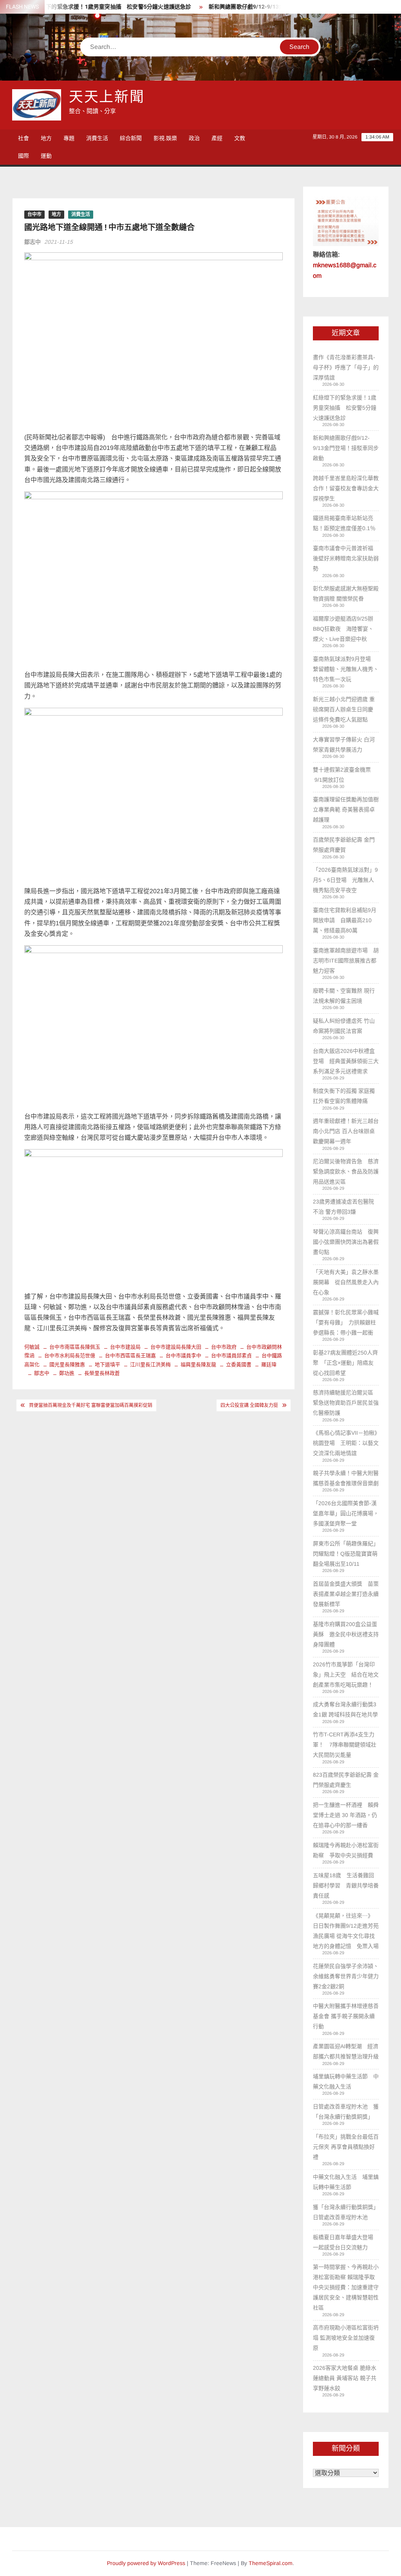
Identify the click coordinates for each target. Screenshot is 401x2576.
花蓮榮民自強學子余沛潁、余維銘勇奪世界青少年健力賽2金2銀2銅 (346, 1976)
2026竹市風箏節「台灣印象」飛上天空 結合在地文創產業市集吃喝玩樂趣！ (346, 1675)
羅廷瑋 (269, 1364)
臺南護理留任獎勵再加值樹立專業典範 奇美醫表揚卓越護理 (346, 809)
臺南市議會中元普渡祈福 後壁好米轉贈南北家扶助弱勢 (346, 558)
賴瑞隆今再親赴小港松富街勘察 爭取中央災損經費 (346, 1850)
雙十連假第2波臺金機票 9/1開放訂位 (342, 775)
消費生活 (97, 138)
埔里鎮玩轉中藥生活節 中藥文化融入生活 (346, 2081)
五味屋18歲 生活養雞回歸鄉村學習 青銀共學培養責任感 (346, 1885)
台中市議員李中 (183, 1355)
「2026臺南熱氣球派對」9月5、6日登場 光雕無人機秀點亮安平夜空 (345, 880)
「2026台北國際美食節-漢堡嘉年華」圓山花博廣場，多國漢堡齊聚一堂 (346, 1513)
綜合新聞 (131, 138)
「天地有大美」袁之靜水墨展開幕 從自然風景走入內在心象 (346, 1282)
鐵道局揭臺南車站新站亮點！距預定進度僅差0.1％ (345, 523)
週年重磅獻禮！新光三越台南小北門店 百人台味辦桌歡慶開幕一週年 (346, 1131)
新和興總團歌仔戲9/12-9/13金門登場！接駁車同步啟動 (253, 7)
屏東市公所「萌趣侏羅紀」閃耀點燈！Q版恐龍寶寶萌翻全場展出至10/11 (346, 1554)
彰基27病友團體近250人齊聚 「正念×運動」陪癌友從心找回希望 (345, 1363)
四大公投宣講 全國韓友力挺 (249, 1405)
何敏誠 (32, 1347)
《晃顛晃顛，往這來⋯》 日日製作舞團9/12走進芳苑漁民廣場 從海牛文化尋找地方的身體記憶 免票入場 (346, 1931)
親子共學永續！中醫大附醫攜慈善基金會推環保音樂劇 (346, 1478)
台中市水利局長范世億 (70, 1355)
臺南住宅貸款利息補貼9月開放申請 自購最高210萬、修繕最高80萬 (345, 920)
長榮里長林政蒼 (102, 1373)
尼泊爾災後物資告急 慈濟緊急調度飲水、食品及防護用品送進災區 (346, 1171)
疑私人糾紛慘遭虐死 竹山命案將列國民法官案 (344, 1026)
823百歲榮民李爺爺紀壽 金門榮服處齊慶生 (346, 1780)
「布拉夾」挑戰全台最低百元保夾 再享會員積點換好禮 (346, 2147)
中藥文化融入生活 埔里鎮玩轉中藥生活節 (346, 2182)
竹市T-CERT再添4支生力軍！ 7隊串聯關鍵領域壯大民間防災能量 (345, 1745)
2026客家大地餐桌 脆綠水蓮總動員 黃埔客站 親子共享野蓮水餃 (345, 2378)
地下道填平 (107, 1364)
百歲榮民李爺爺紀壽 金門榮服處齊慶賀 (344, 845)
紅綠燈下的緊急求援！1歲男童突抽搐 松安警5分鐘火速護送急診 (86, 7)
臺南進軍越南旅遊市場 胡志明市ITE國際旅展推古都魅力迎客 (346, 961)
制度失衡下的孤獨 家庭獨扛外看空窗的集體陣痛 (344, 1096)
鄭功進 (67, 1373)
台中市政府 (224, 1347)
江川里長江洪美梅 (150, 1364)
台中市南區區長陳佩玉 (75, 1347)
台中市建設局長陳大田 (176, 1347)
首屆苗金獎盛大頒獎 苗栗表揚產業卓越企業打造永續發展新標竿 (346, 1594)
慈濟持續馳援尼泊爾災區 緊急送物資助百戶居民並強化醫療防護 (346, 1403)
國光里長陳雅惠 (67, 1364)
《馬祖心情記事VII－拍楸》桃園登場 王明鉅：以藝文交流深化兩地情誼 (346, 1443)
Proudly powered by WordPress (146, 2563)
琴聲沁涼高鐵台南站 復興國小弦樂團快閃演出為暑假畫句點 (346, 1242)
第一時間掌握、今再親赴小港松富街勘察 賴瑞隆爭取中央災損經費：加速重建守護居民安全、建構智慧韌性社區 (346, 2287)
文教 (240, 138)
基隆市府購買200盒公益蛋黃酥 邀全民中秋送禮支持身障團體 (346, 1634)
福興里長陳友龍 (198, 1364)
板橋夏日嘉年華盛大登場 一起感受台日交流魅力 (345, 2242)
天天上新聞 (107, 97)
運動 (46, 156)
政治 (194, 138)
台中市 (34, 214)
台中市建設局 (125, 1347)
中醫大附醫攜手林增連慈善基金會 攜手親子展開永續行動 (346, 2016)
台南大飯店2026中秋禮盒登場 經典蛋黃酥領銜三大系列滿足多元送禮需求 (346, 1061)
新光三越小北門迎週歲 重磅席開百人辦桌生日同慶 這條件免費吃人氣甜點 (344, 709)
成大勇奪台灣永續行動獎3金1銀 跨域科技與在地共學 (345, 1709)
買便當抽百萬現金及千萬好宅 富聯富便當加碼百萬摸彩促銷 (91, 1405)
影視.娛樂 (165, 138)
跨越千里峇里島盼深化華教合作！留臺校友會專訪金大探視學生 (346, 488)
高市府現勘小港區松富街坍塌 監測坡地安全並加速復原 (346, 2338)
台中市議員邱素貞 (231, 1355)
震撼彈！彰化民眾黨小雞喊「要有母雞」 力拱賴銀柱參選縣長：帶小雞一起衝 (346, 1322)
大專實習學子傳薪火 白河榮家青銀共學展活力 (344, 745)
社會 (23, 138)
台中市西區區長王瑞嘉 (130, 1355)
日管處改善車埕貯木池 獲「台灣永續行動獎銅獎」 (346, 2112)
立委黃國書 (239, 1364)
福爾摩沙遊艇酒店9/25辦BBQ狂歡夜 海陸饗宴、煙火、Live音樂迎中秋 (343, 629)
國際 (23, 156)
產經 (217, 138)
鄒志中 (33, 242)
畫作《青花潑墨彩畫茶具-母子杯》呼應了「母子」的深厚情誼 (346, 367)
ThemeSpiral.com (271, 2563)
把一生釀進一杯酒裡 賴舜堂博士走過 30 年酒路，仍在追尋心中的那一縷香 (346, 1815)
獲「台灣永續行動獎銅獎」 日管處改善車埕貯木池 (346, 2212)
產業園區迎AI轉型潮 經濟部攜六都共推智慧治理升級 (346, 2051)
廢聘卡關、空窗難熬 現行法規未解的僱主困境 (344, 996)
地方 (46, 138)
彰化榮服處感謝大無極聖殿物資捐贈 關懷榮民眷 (346, 594)
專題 (69, 138)
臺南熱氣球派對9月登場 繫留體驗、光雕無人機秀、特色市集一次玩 (346, 669)
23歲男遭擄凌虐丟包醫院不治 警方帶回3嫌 (343, 1207)
